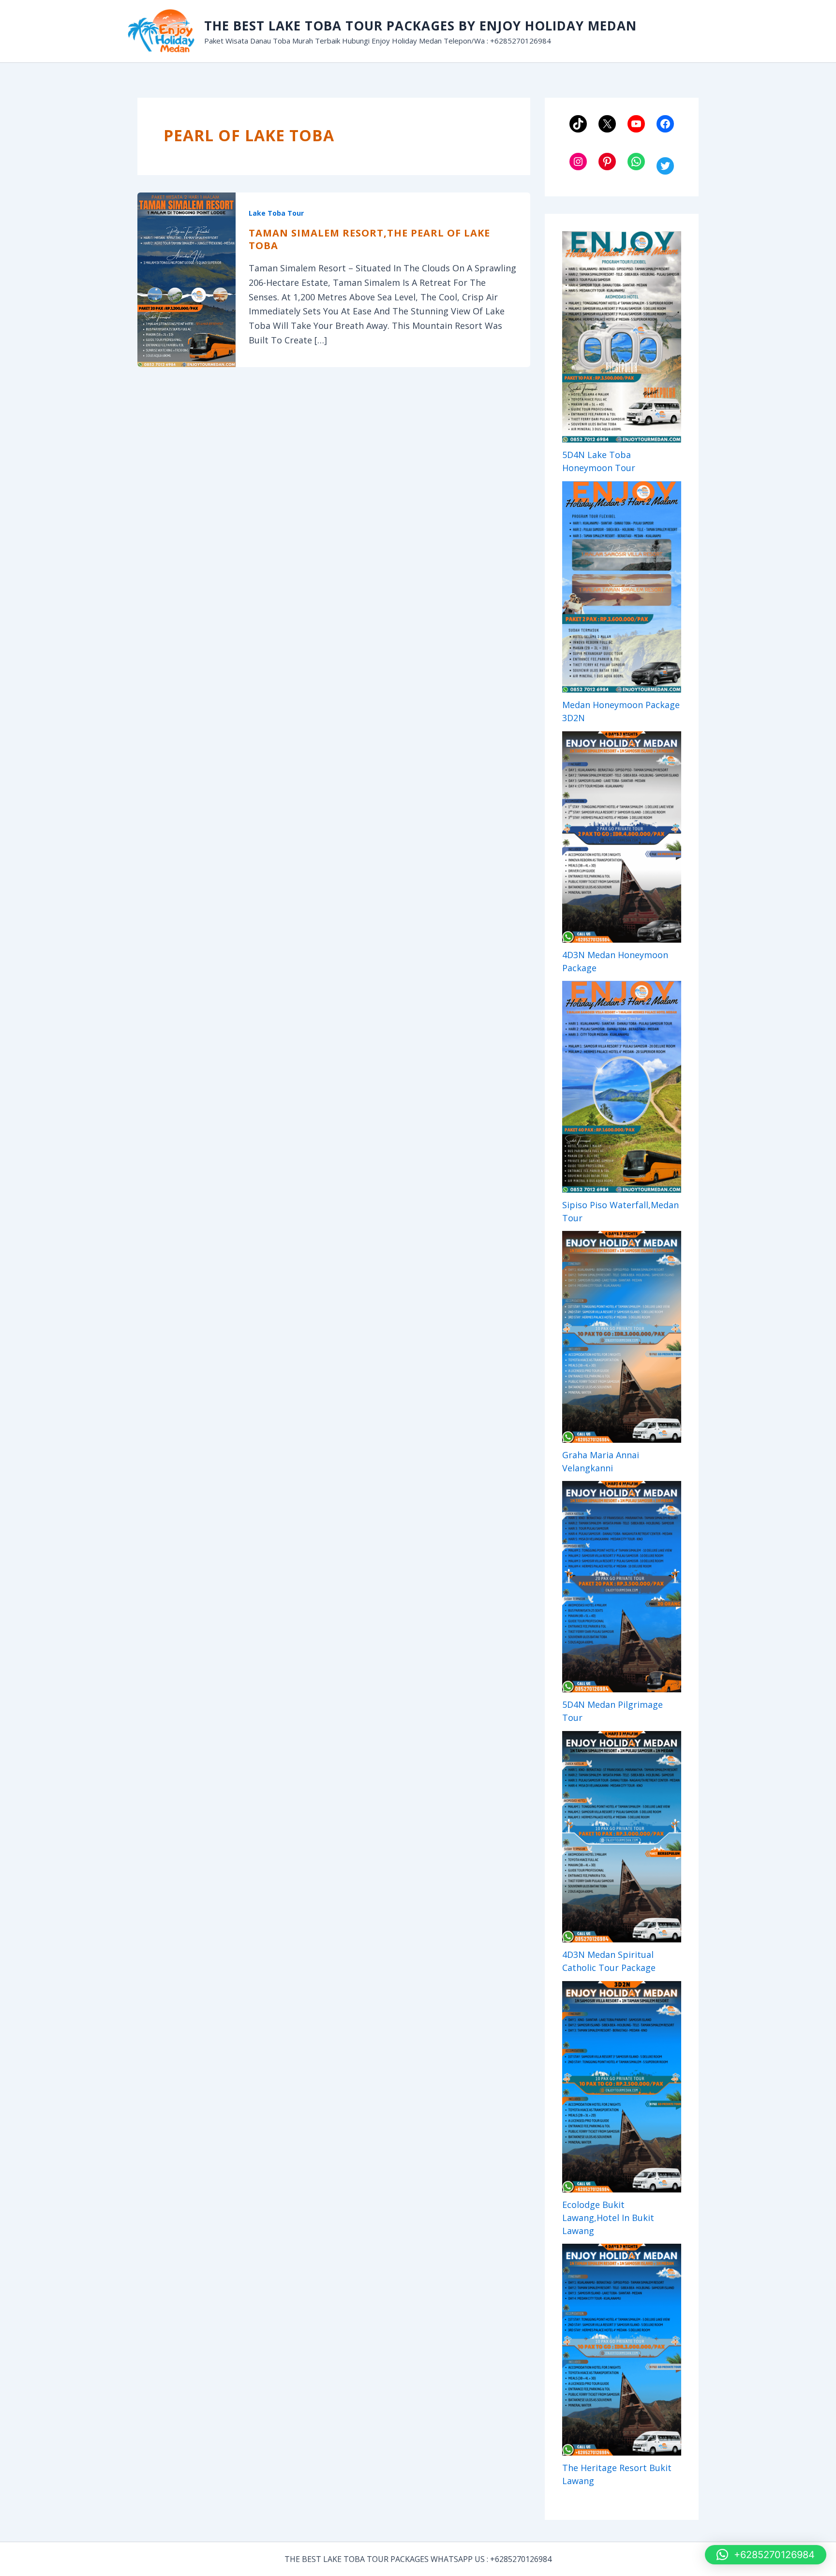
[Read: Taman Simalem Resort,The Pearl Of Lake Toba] (187, 279)
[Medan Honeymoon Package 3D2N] (622, 587)
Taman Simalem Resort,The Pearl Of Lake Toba (369, 239)
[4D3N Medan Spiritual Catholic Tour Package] (622, 1837)
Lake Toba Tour (276, 213)
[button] (766, 2555)
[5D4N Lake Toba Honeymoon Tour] (622, 337)
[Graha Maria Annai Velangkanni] (622, 1337)
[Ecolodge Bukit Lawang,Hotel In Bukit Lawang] (622, 2087)
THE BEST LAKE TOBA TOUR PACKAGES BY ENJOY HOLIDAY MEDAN (420, 26)
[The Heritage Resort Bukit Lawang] (622, 2349)
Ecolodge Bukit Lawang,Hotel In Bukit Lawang (608, 2218)
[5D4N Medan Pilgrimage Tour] (622, 1587)
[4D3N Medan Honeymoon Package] (622, 837)
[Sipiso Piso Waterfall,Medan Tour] (622, 1087)
